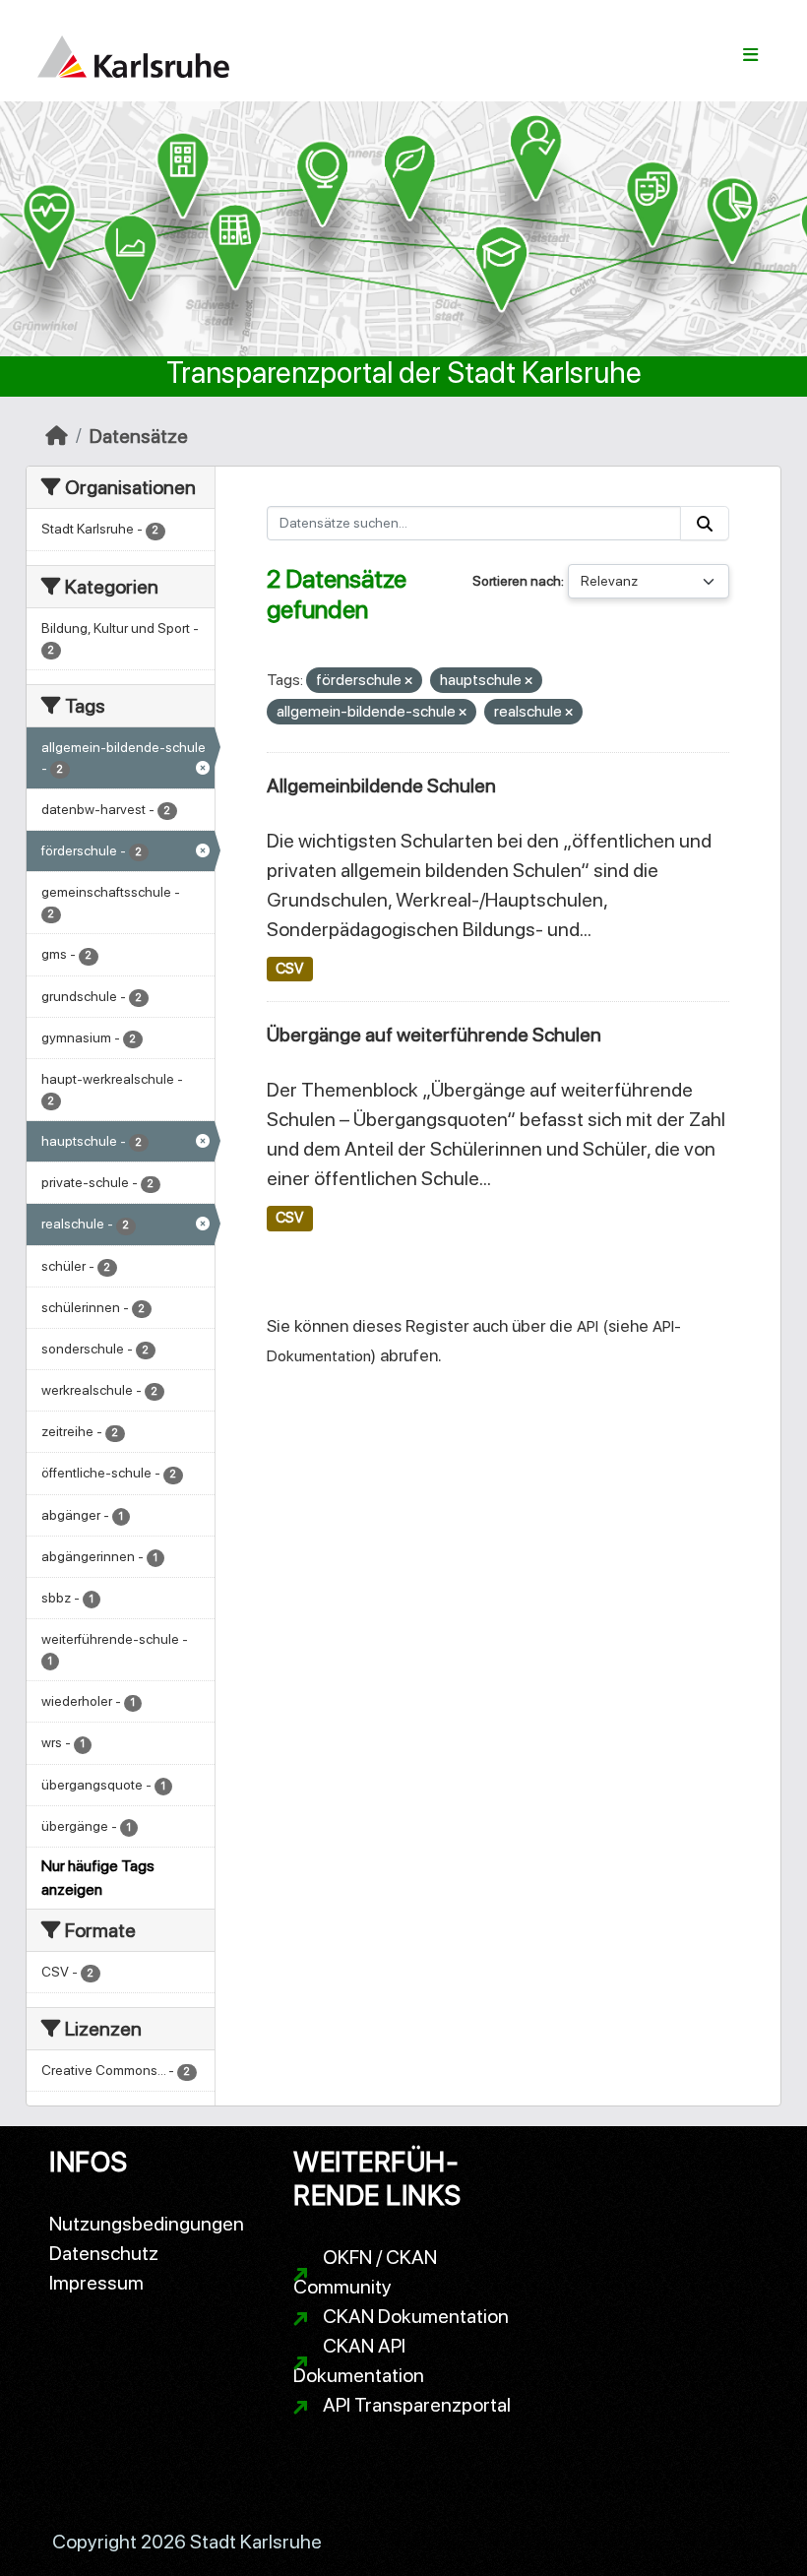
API (588, 1326)
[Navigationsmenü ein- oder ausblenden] (750, 55)
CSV (289, 969)
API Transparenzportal (417, 2405)
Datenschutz (104, 2253)
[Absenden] (705, 523)
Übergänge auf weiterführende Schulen (434, 1035)
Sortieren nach (517, 581)
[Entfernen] (408, 682)
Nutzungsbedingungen (147, 2224)
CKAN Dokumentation (416, 2316)
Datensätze (139, 436)
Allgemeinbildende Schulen (381, 785)
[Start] (57, 436)
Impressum (96, 2283)
